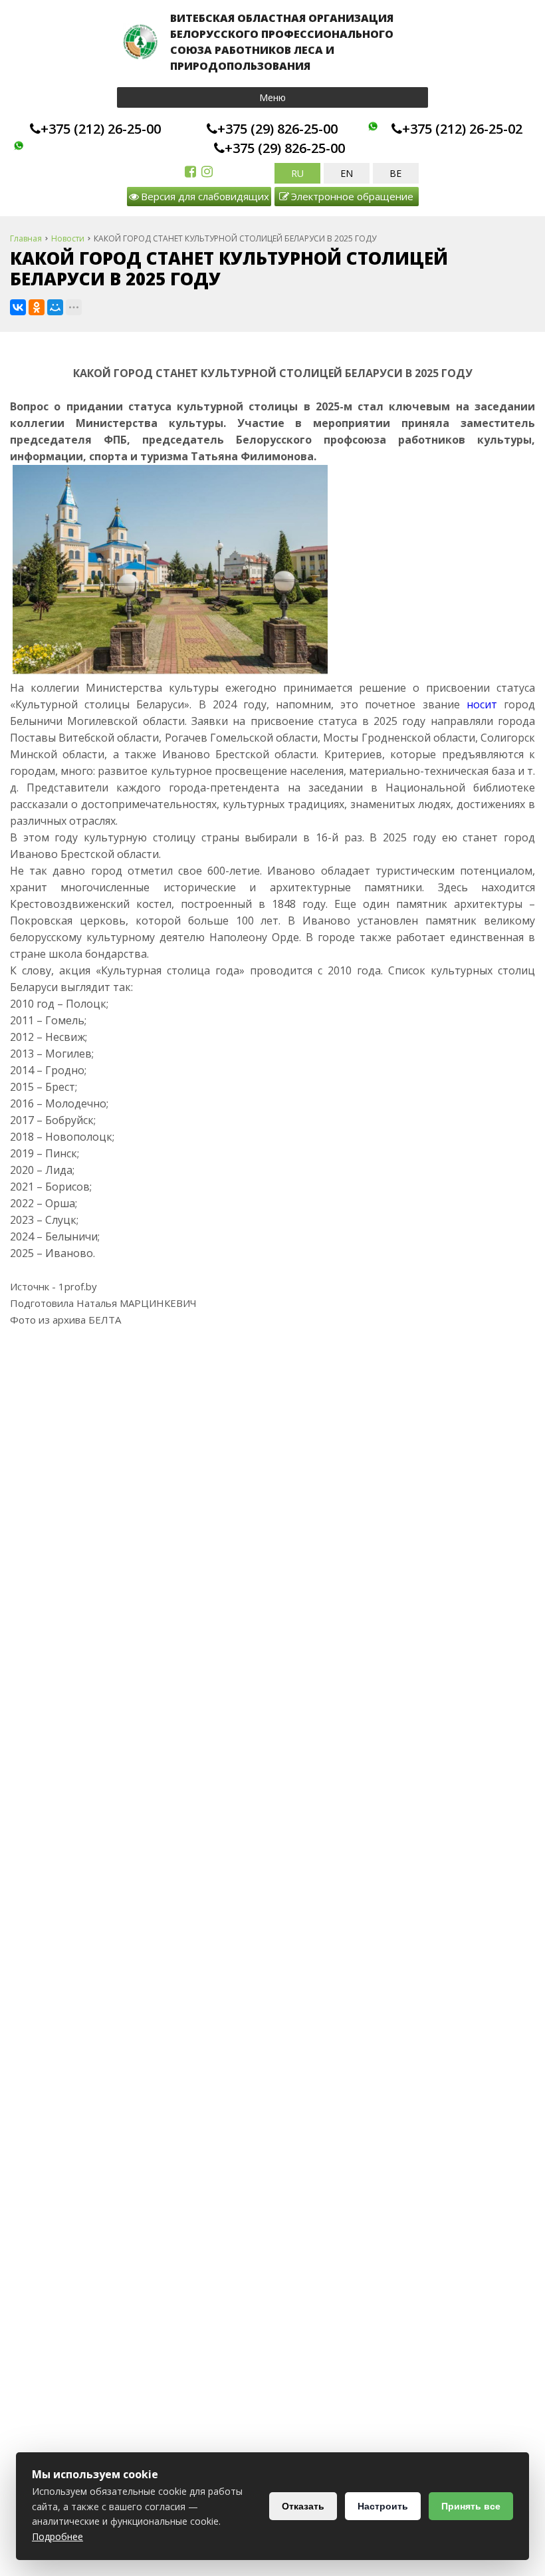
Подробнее (57, 2536)
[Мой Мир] (55, 307)
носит (482, 704)
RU (297, 173)
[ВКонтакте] (18, 307)
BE (395, 173)
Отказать (303, 2506)
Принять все (471, 2506)
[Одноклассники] (37, 307)
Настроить (383, 2506)
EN (347, 173)
